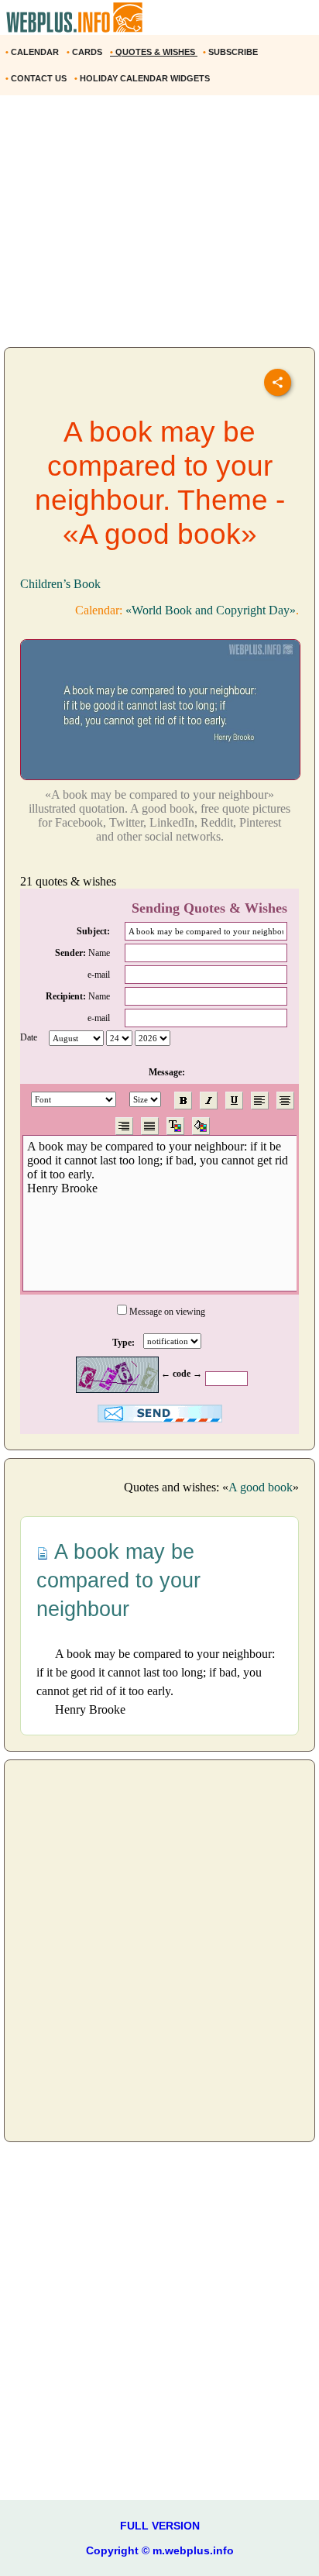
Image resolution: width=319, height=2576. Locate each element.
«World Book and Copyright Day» (211, 610)
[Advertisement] (159, 227)
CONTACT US (37, 78)
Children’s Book (60, 584)
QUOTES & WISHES (154, 52)
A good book (261, 1487)
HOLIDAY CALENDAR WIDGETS (143, 78)
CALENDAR (33, 52)
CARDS (86, 52)
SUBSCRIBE (232, 52)
